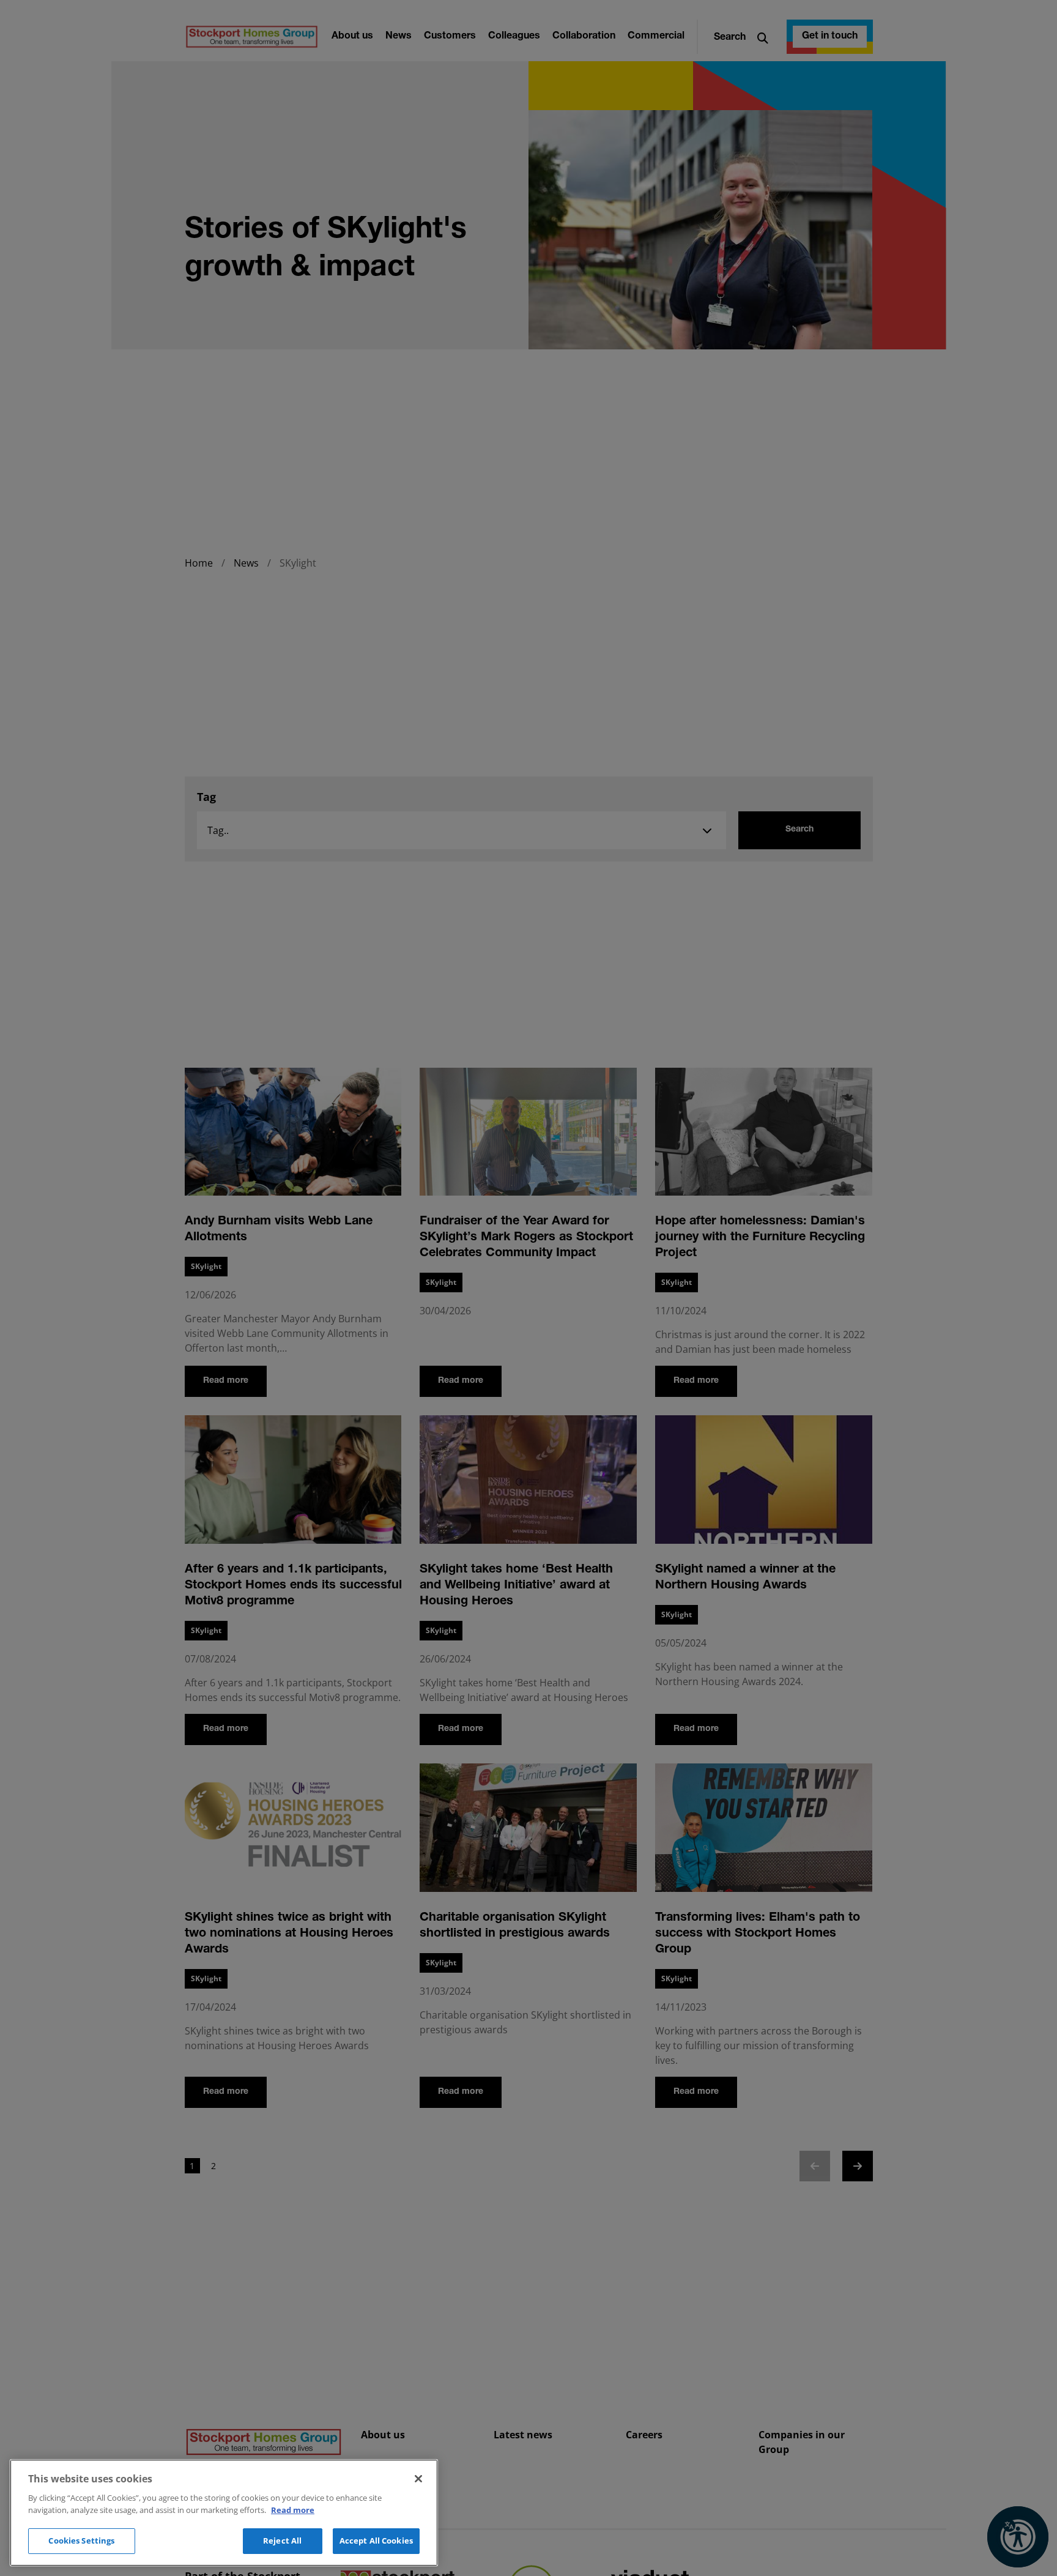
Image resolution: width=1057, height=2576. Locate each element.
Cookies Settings (81, 2541)
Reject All (282, 2541)
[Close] (418, 2479)
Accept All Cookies (376, 2541)
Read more (293, 2510)
